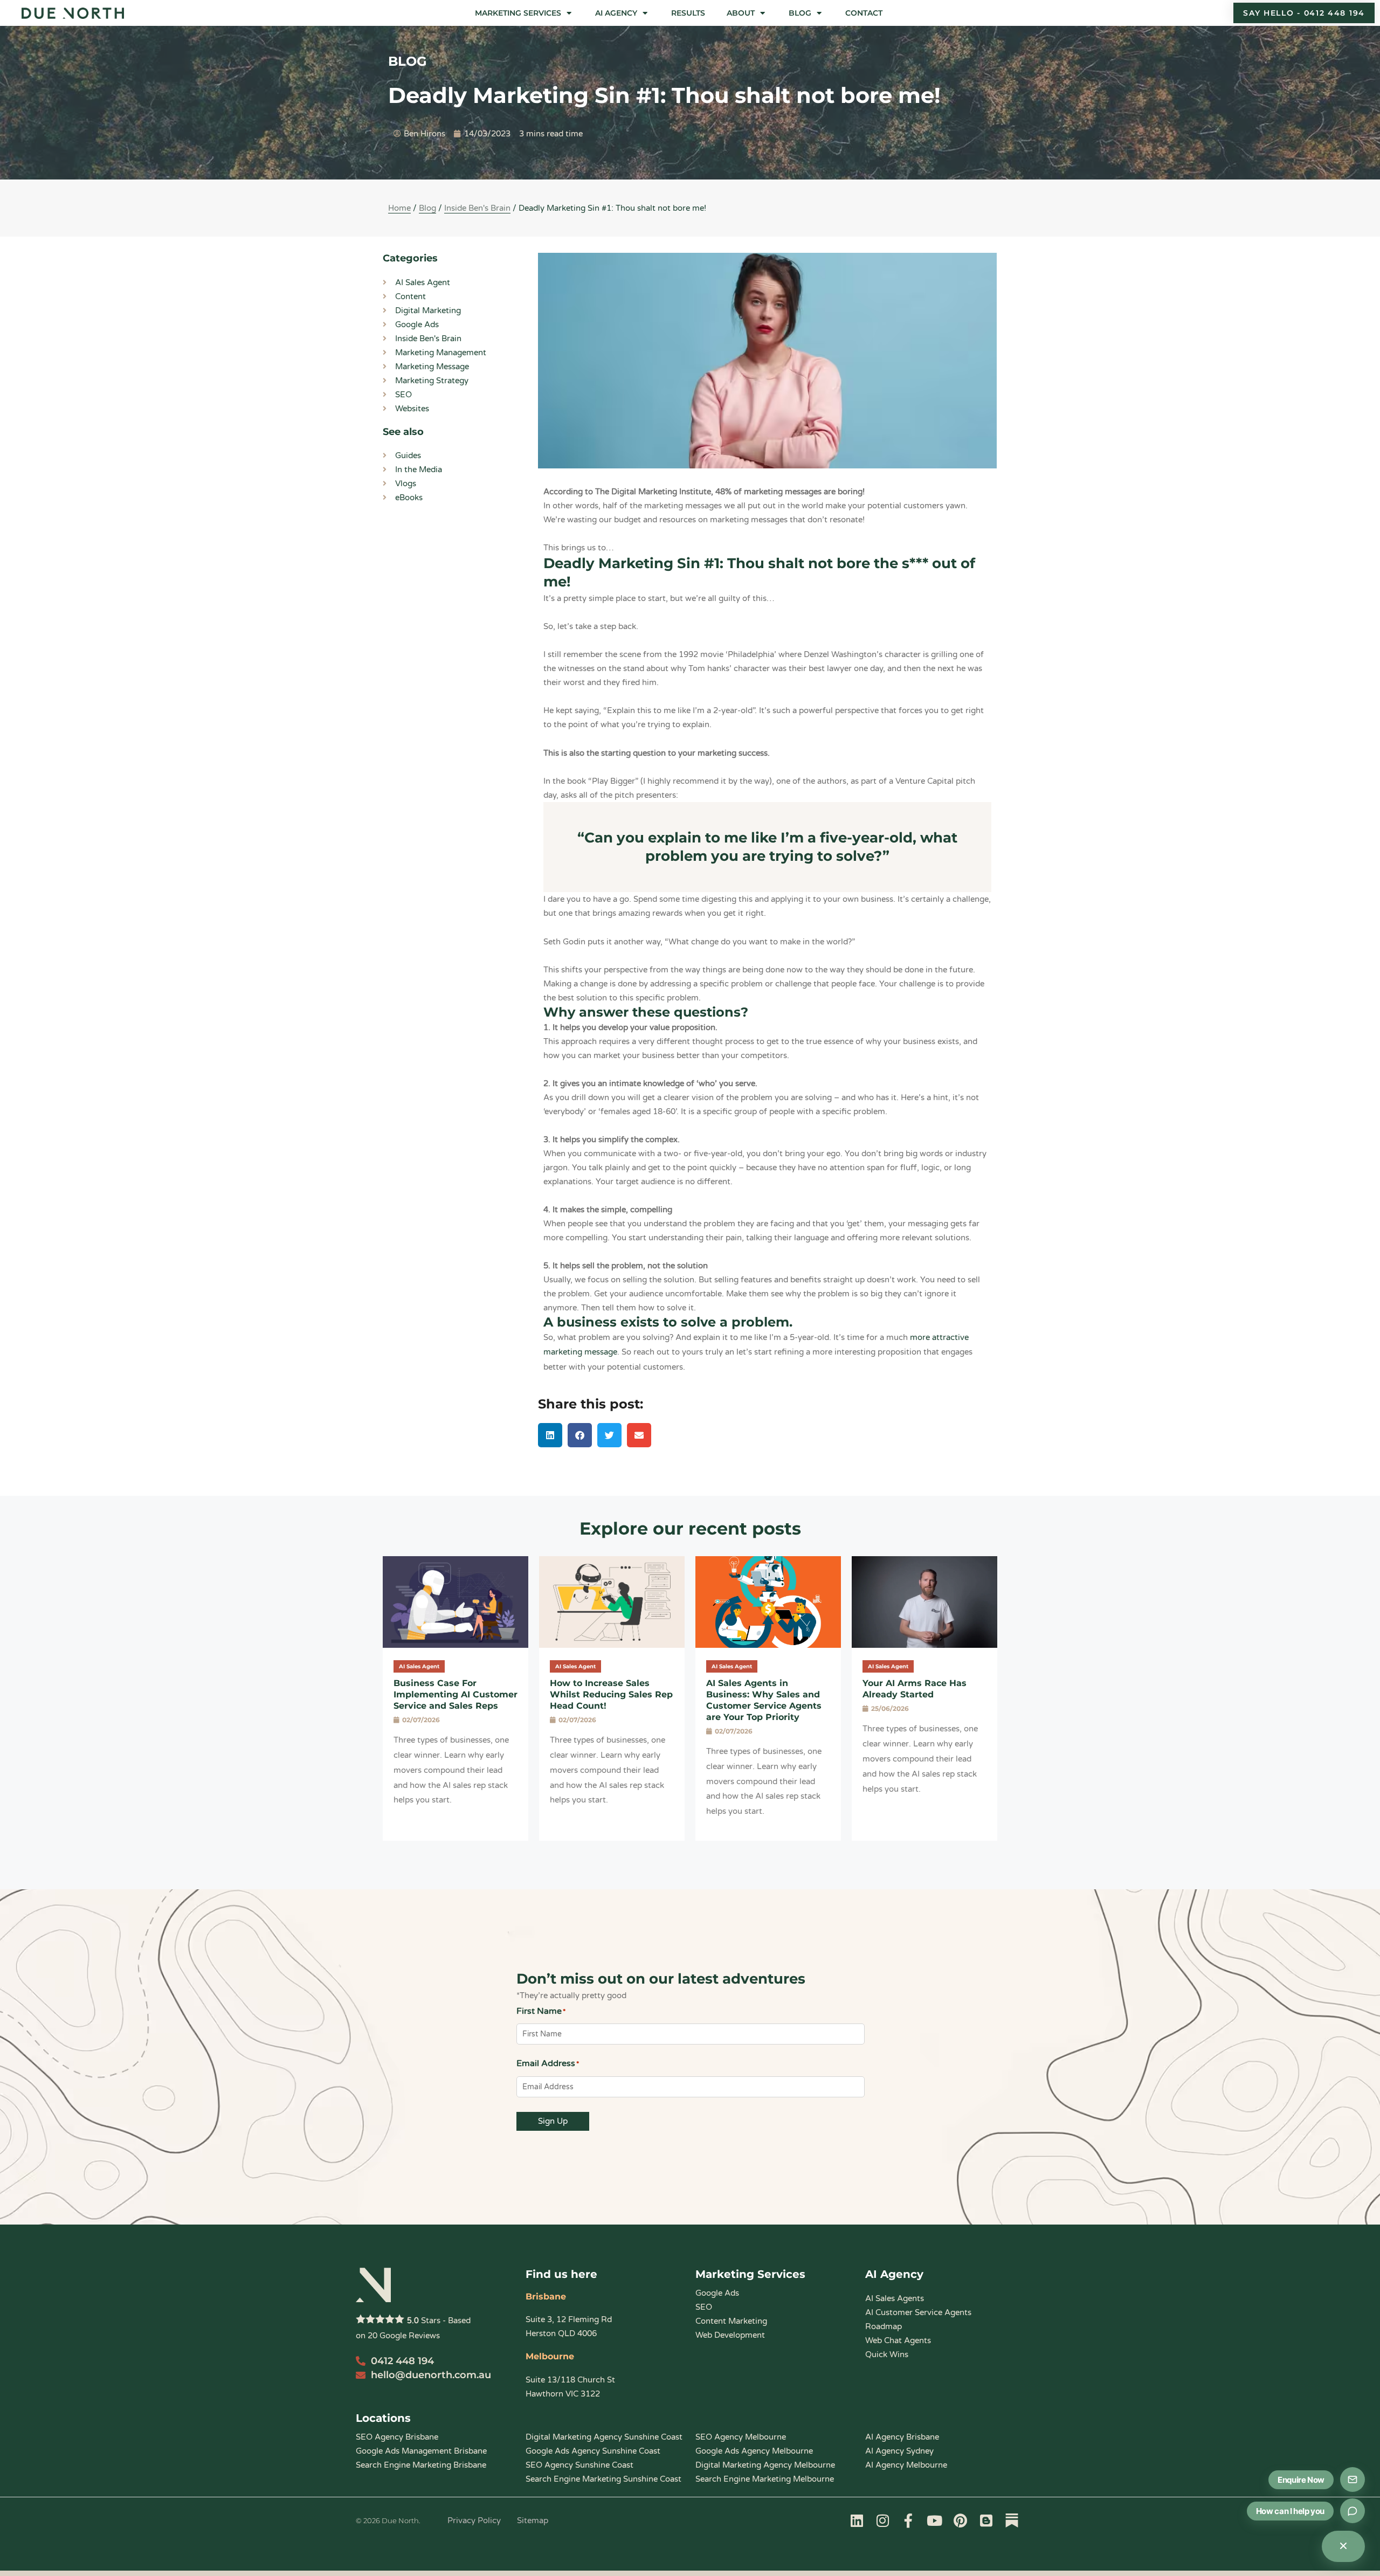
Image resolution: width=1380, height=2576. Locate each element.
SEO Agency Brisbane (397, 2437)
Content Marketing (731, 2321)
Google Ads (717, 2293)
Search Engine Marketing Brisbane (421, 2465)
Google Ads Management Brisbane (421, 2451)
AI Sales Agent (419, 1666)
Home (399, 208)
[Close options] (1343, 2546)
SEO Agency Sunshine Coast (579, 2465)
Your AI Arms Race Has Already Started (915, 1689)
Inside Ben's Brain (477, 208)
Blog (427, 208)
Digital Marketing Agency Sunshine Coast (604, 2437)
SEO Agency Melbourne (741, 2437)
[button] (524, 13)
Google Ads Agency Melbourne (754, 2451)
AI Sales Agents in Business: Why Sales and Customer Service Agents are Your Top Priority (764, 1700)
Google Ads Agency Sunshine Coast (593, 2451)
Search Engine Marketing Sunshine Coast (603, 2479)
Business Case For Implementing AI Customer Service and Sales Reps (456, 1694)
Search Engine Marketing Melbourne (765, 2479)
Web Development (730, 2335)
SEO (704, 2307)
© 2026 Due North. (388, 2520)
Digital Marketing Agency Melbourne (765, 2465)
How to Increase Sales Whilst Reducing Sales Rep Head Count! (611, 1694)
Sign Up (553, 2121)
